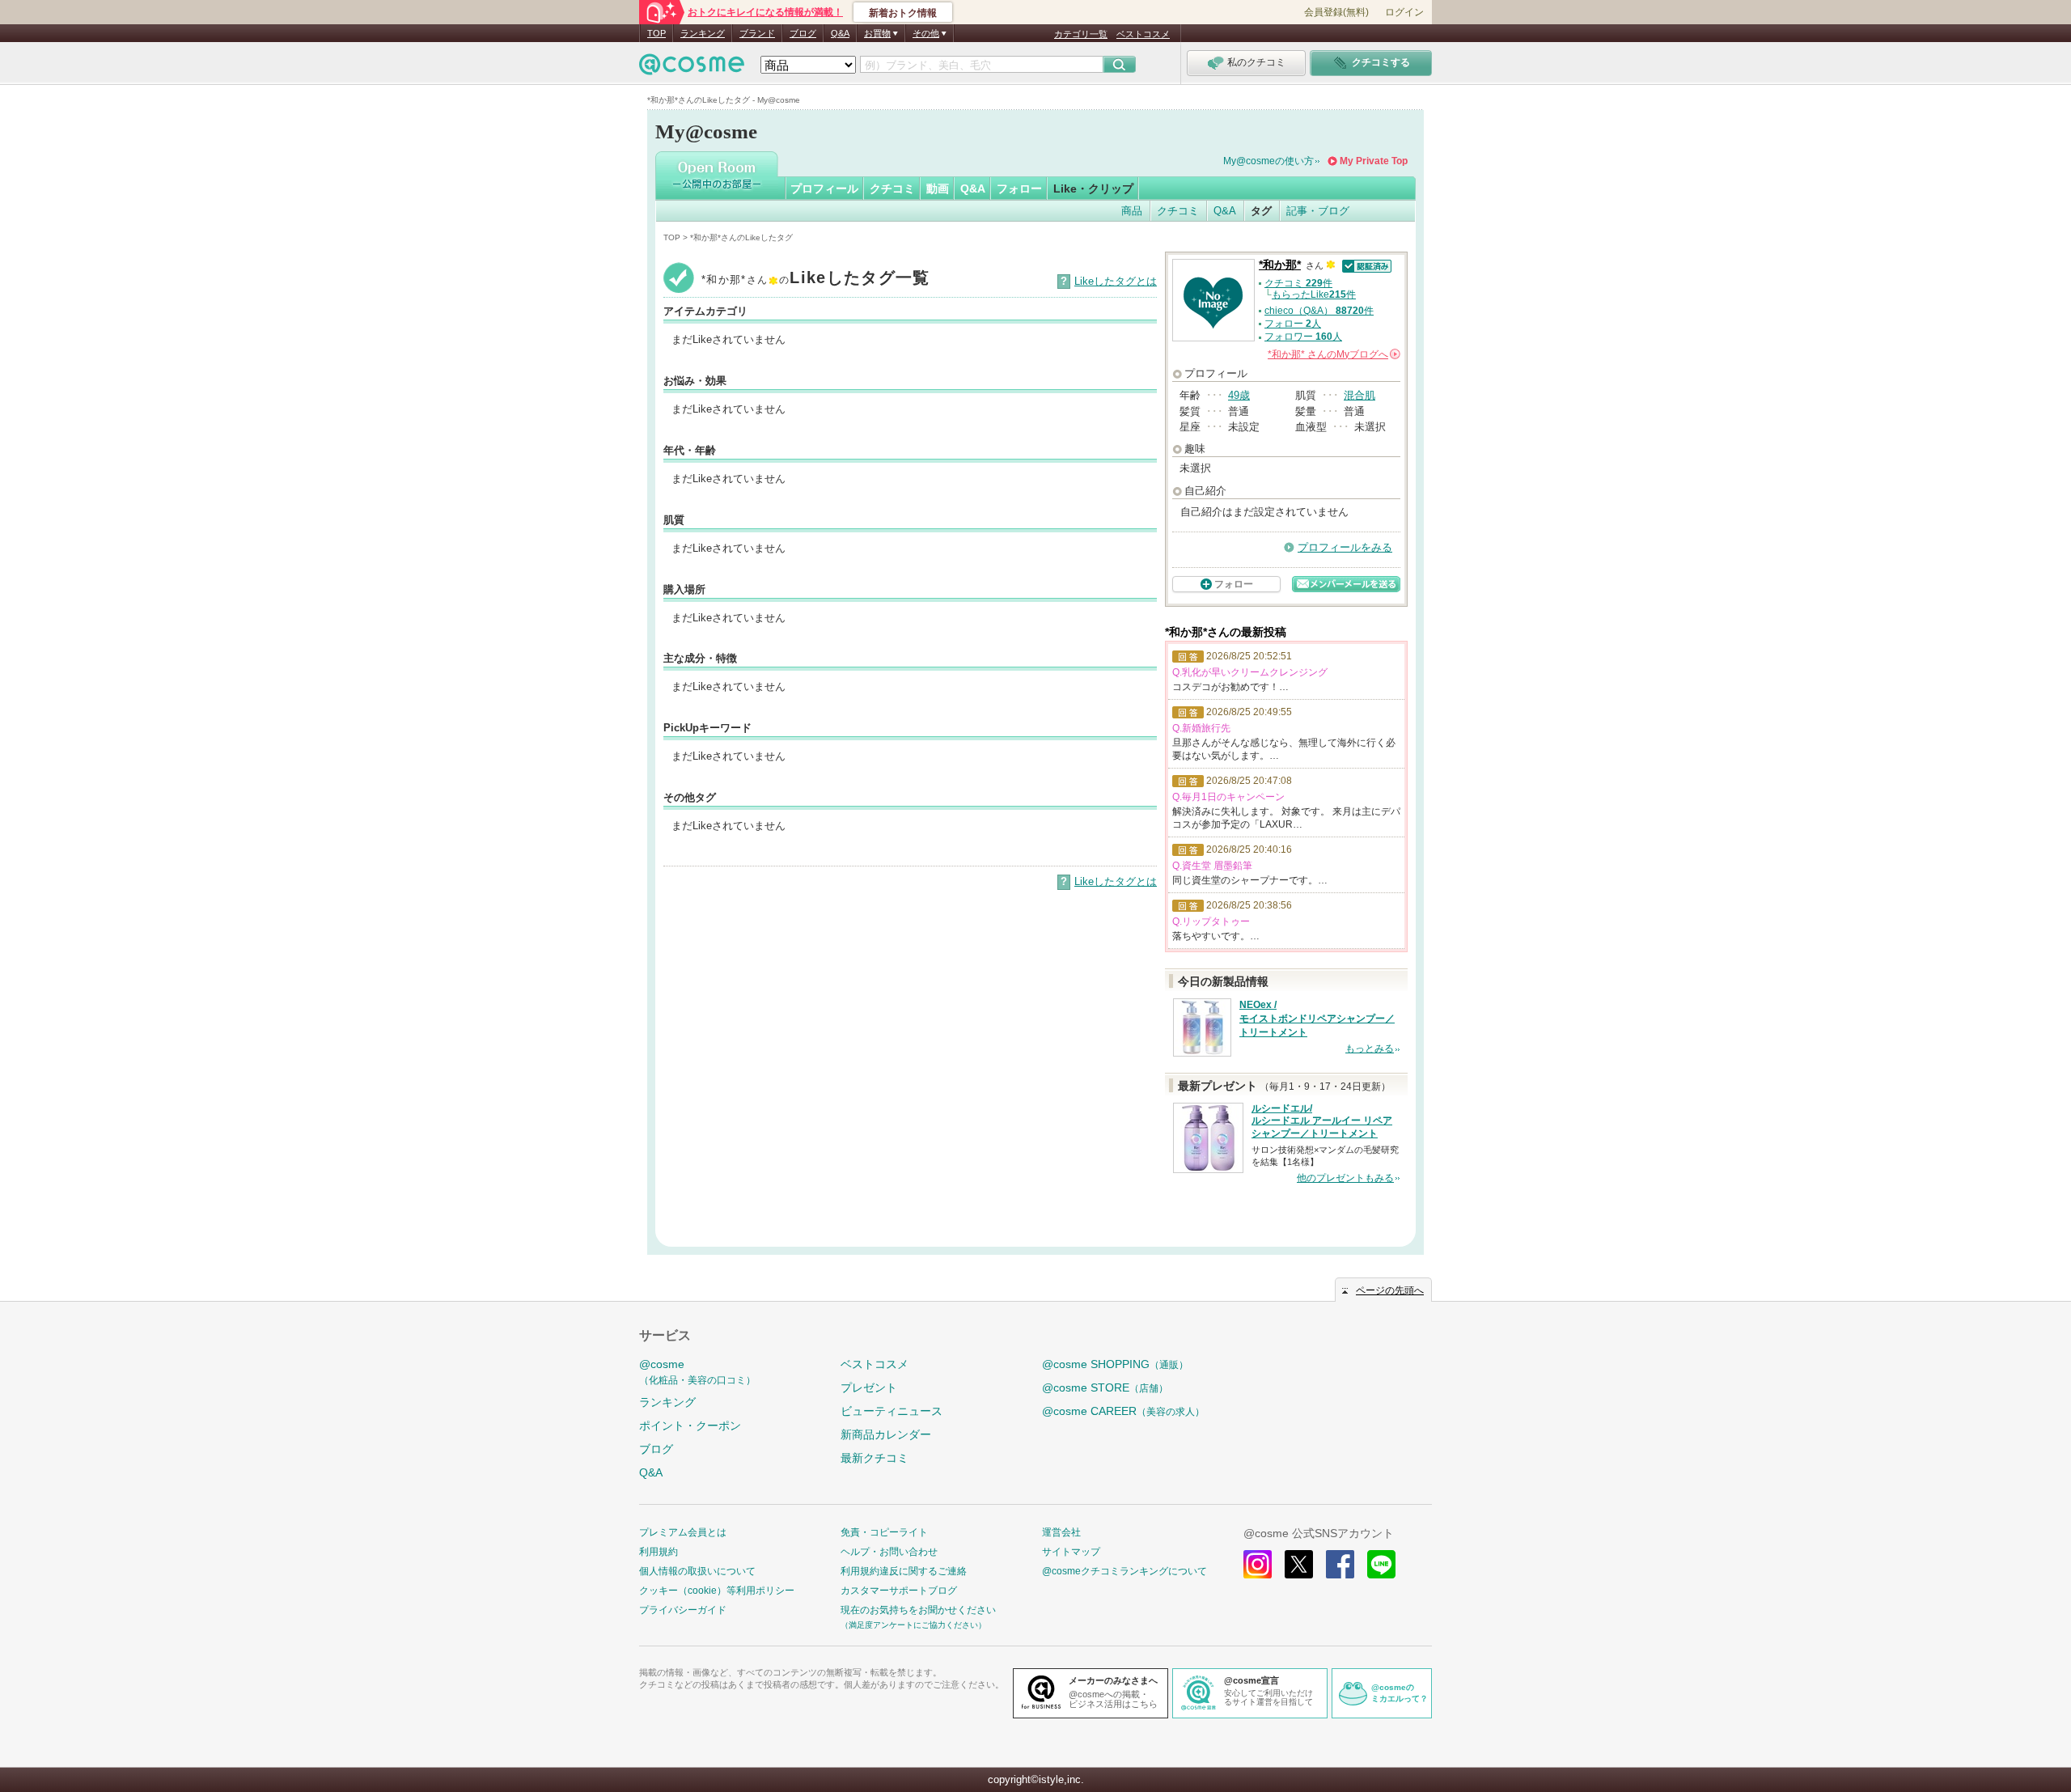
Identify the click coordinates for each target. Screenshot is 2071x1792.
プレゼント (869, 1387)
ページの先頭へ (1390, 1290)
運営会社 (1061, 1532)
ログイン (1404, 12)
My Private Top (1374, 161)
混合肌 (1359, 395)
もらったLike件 (1314, 294)
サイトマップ (1071, 1552)
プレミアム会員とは (683, 1532)
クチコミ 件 (1298, 283)
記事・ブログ (1318, 211)
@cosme (697, 1372)
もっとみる (1370, 1049)
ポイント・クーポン (690, 1426)
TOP (656, 33)
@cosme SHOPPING (1115, 1364)
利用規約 (659, 1552)
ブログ (803, 33)
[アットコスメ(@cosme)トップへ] (692, 68)
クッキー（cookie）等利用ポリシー (717, 1591)
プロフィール (824, 189)
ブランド (757, 33)
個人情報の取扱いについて (697, 1571)
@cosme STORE (1105, 1387)
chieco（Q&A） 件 (1319, 311)
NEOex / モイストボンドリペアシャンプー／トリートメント (1317, 1019)
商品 (1132, 211)
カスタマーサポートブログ (899, 1591)
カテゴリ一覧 (1081, 34)
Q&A (840, 33)
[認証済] (1365, 265)
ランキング (703, 33)
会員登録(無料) (1336, 12)
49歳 (1239, 395)
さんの (1333, 354)
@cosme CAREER (1123, 1411)
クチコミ (892, 189)
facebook (1340, 1564)
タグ (1261, 211)
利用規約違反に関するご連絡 (904, 1571)
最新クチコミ (875, 1458)
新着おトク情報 (903, 13)
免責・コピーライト (884, 1532)
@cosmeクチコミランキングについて (1124, 1571)
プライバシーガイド (683, 1610)
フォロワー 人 (1303, 337)
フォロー (1019, 189)
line (1381, 1564)
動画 (938, 189)
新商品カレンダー (886, 1434)
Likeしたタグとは (1116, 281)
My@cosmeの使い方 (1268, 161)
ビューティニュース (892, 1411)
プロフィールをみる (1345, 547)
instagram (1258, 1564)
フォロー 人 (1293, 324)
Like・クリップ (1093, 189)
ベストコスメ (1143, 34)
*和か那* (1280, 265)
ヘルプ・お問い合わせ (889, 1552)
